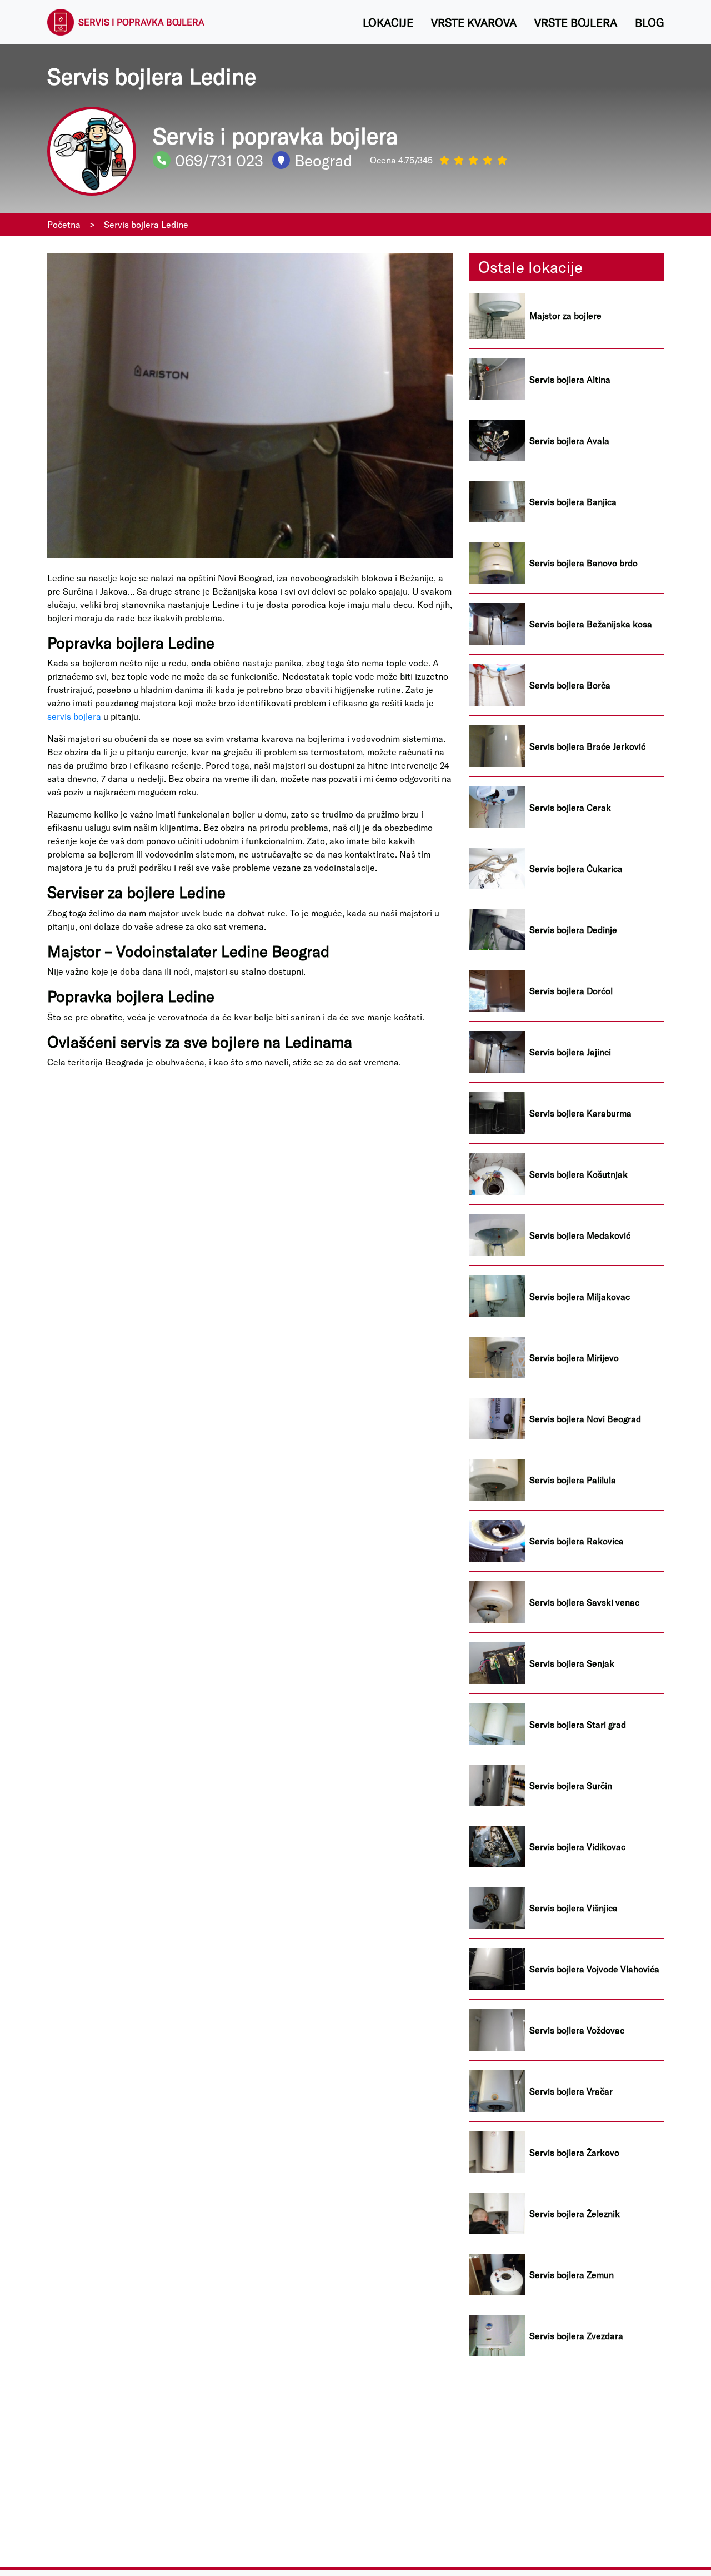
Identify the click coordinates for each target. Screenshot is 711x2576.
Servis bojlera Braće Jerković (587, 746)
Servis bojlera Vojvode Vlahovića (594, 1969)
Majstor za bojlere (565, 316)
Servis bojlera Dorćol (571, 991)
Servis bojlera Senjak (572, 1663)
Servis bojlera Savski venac (584, 1602)
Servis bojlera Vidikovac (577, 1847)
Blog (649, 22)
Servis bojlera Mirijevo (574, 1358)
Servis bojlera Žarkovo (574, 2153)
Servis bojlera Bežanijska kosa (591, 624)
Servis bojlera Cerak (570, 808)
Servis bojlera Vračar (571, 2091)
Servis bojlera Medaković (580, 1235)
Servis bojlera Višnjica (574, 1908)
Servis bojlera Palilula (573, 1480)
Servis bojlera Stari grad (578, 1725)
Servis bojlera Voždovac (577, 2030)
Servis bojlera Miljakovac (580, 1297)
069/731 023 (219, 160)
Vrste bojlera (576, 22)
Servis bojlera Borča (570, 685)
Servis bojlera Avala (569, 441)
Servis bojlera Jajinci (570, 1052)
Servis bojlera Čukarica (576, 869)
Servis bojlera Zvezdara (576, 2336)
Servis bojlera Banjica (573, 502)
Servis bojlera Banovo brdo (584, 563)
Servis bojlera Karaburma (580, 1113)
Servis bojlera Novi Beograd (585, 1419)
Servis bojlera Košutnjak (579, 1174)
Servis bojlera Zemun (572, 2275)
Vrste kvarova (474, 22)
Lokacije (388, 22)
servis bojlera (74, 716)
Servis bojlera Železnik (575, 2214)
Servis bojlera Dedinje (573, 930)
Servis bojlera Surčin (571, 1786)
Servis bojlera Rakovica (577, 1541)
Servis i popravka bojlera (141, 22)
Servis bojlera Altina (570, 380)
